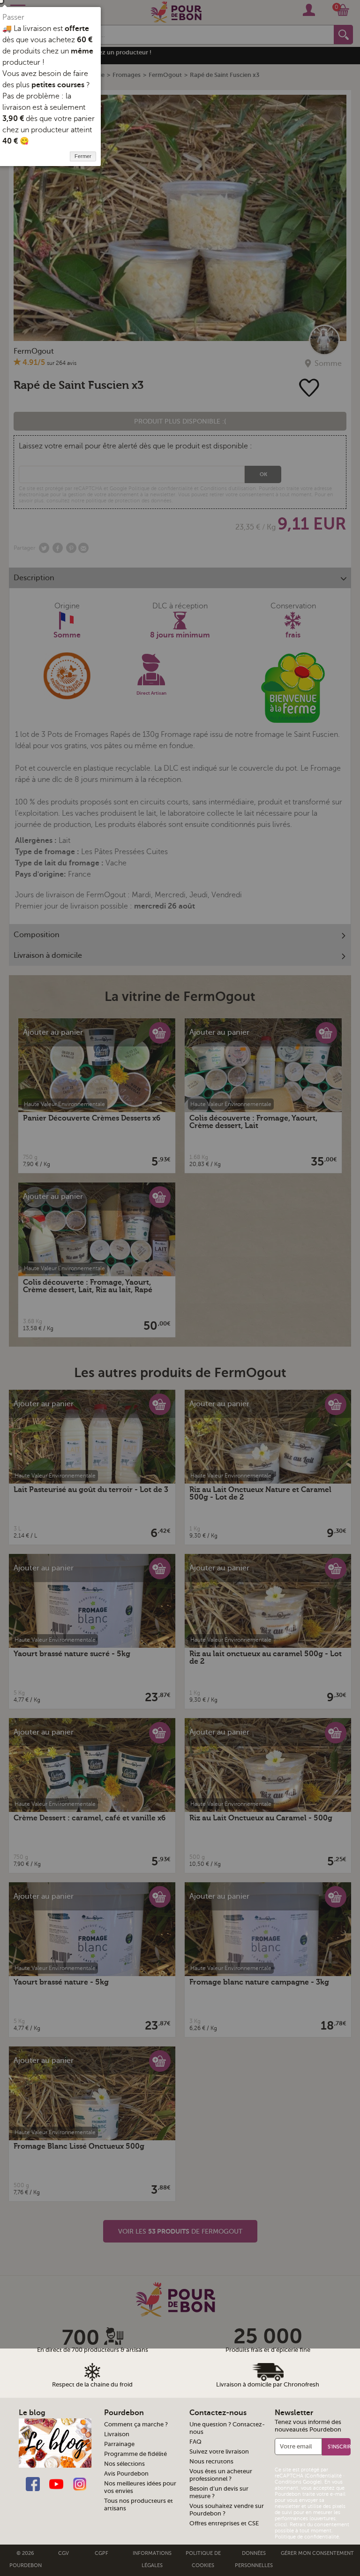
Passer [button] (13, 17)
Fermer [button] (83, 156)
